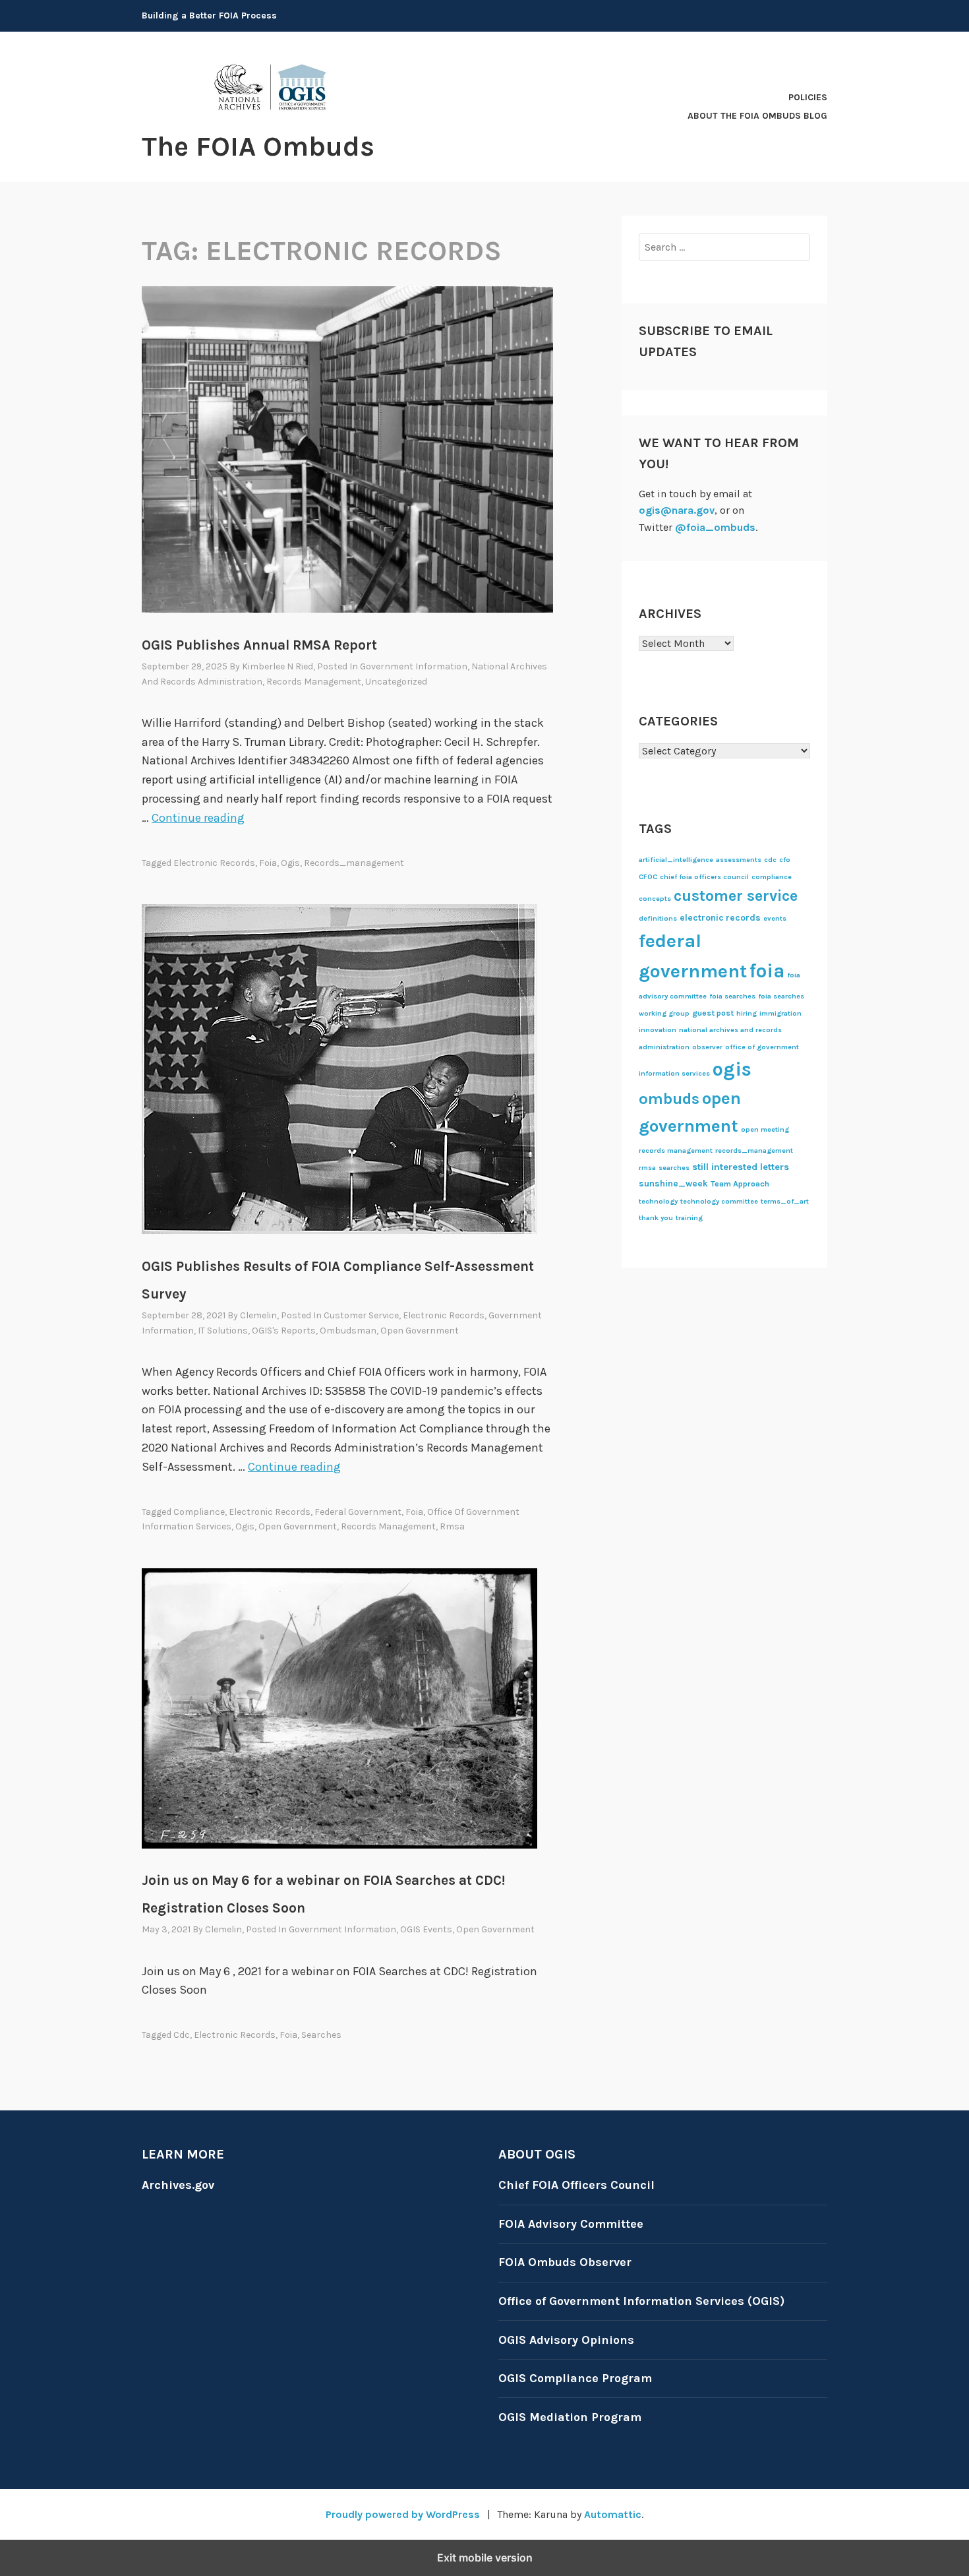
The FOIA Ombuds (258, 146)
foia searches (732, 996)
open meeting (765, 1129)
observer (707, 1047)
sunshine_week (673, 1183)
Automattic (613, 2514)
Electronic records (444, 1315)
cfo (785, 860)
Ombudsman (348, 1331)
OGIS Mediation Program (570, 2417)
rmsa (452, 1526)
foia (268, 863)
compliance (199, 1512)
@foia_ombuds (715, 527)
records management (388, 1526)
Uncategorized (396, 682)
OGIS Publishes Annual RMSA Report (259, 645)
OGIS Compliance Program (575, 2378)
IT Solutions (223, 1331)
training (689, 1218)
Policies (808, 97)
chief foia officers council (704, 877)
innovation (658, 1030)
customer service (736, 896)
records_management (354, 863)
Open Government (420, 1331)
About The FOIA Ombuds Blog (757, 116)
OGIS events (426, 1929)
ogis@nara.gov (677, 510)
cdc (182, 2035)
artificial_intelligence (676, 860)
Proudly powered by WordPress (403, 2514)
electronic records (214, 863)
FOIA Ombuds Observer (565, 2262)
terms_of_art (785, 1201)
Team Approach (740, 1184)
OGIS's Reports (284, 1331)
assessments (739, 860)
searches (321, 2035)
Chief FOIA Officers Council (576, 2185)
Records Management (314, 682)
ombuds (669, 1099)
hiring (747, 1013)
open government (298, 1526)
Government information (414, 666)
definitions (658, 918)
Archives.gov (178, 2185)
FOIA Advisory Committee (571, 2224)
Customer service (361, 1315)
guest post (713, 1013)
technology (658, 1201)
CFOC (648, 877)
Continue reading (198, 818)
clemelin (258, 1315)
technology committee (719, 1201)
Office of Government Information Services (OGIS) (641, 2301)
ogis (290, 863)
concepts (655, 899)
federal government (358, 1512)
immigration (780, 1013)
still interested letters (741, 1167)
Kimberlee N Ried (278, 666)
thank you (656, 1218)
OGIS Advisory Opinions (566, 2340)
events (775, 918)
